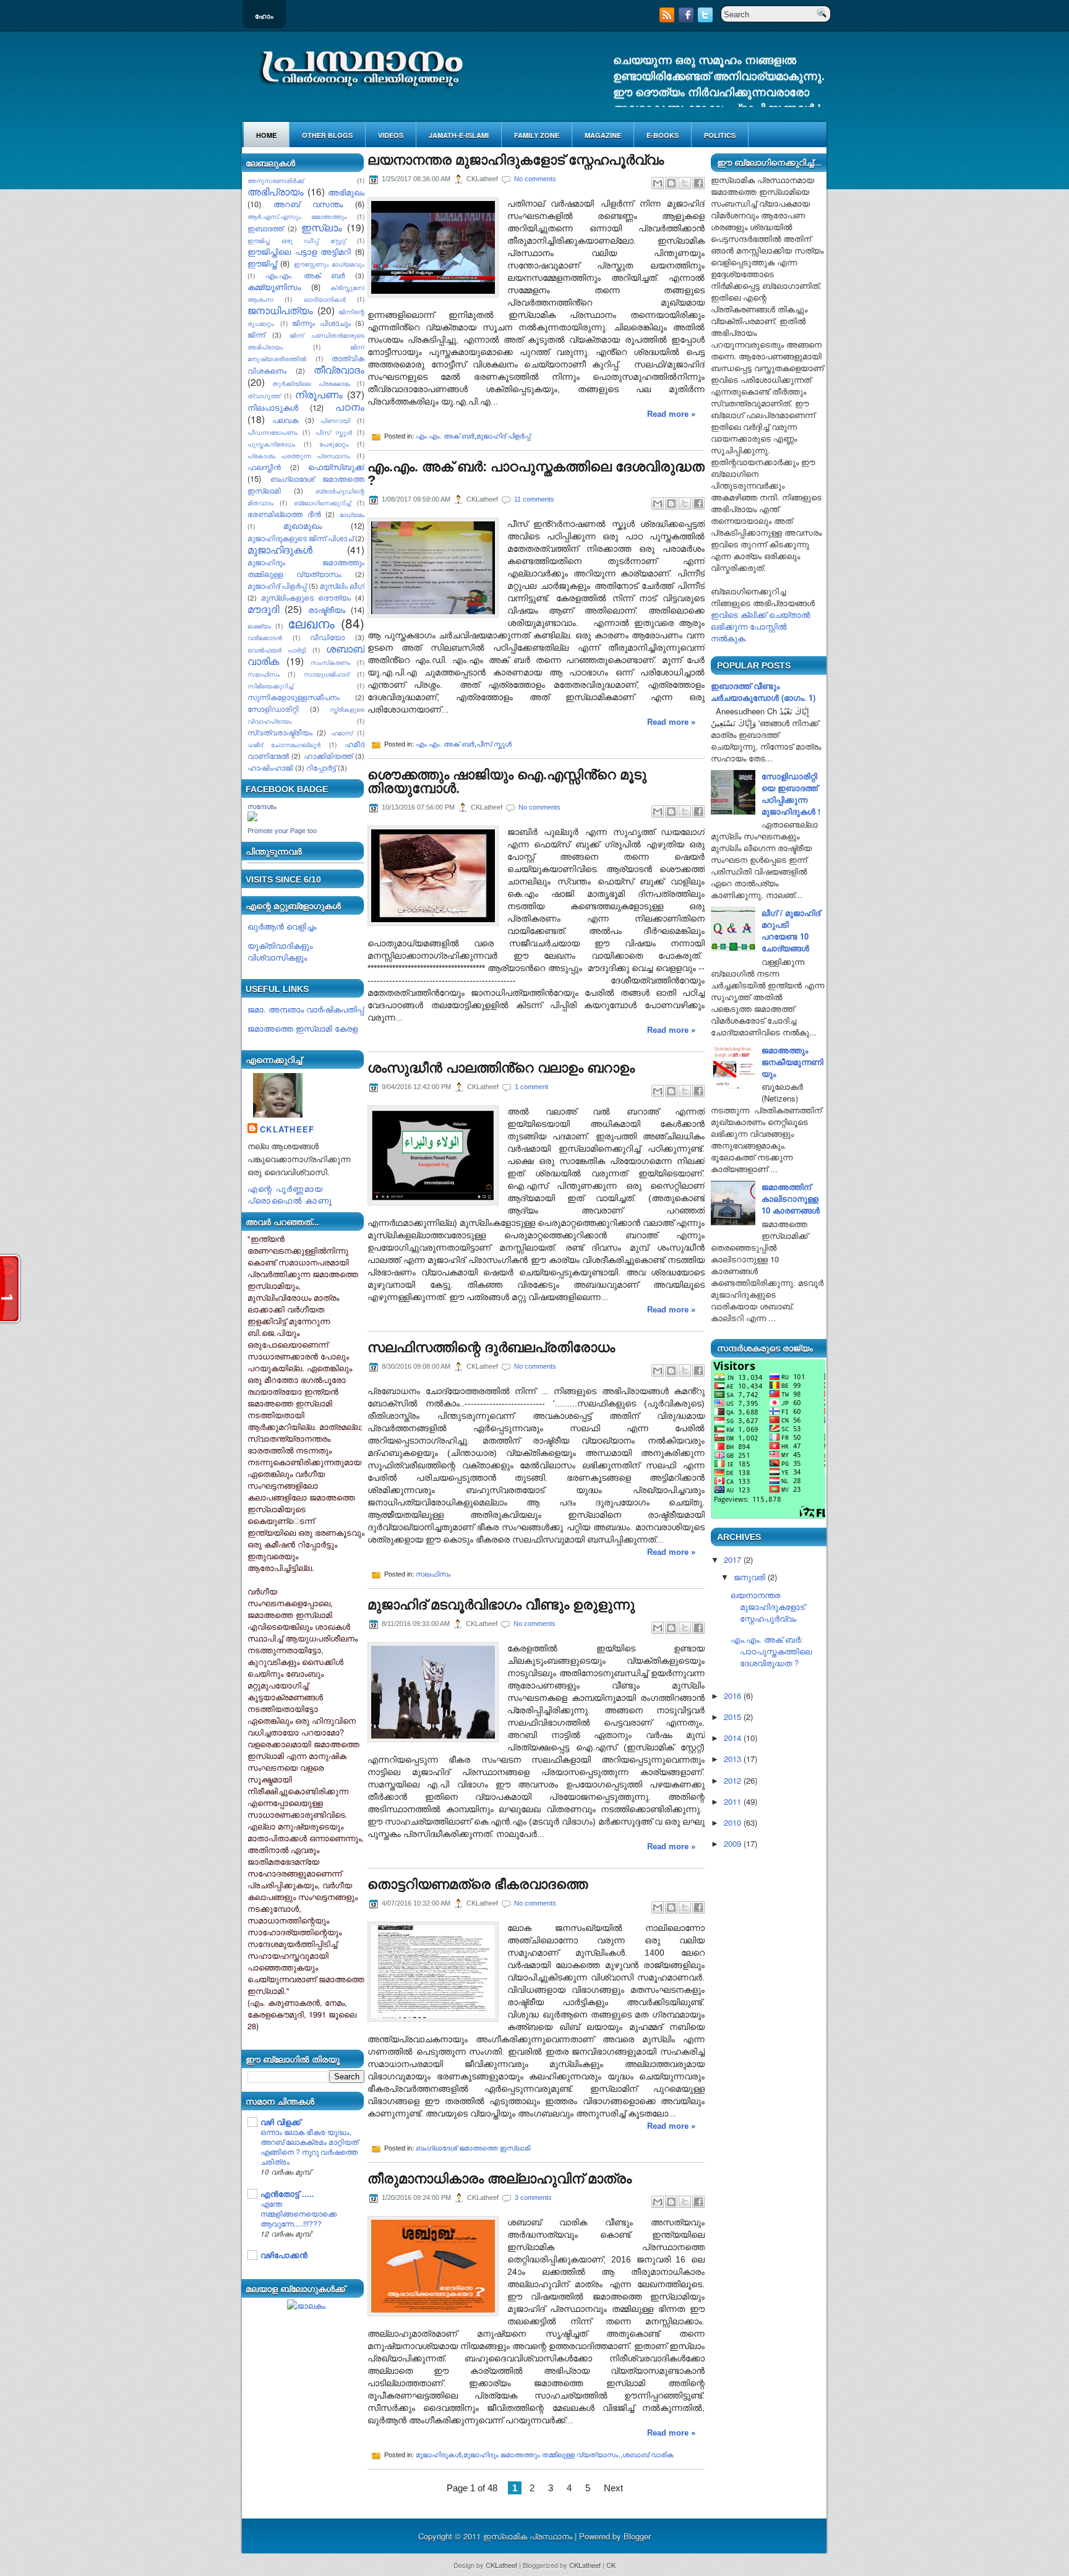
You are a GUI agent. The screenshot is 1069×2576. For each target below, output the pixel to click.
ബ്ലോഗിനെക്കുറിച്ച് (322, 503)
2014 (732, 1738)
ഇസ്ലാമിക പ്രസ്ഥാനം (529, 2536)
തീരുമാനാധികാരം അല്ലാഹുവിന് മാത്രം (500, 2179)
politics (720, 135)
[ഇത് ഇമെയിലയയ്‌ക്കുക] (658, 183)
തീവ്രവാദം (339, 369)
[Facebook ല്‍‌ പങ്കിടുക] (698, 183)
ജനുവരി (749, 1577)
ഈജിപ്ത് (262, 263)
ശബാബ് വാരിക (648, 2455)
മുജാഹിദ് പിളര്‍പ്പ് (277, 586)
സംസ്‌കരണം (330, 662)
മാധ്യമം (352, 514)
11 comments (534, 499)
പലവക (285, 420)
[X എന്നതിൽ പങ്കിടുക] (685, 183)
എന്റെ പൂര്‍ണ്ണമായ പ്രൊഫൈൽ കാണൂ (290, 1194)
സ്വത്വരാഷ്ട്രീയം (280, 732)
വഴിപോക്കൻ (284, 2255)
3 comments (533, 2197)
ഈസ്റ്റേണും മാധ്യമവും (329, 264)
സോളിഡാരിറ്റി (273, 709)
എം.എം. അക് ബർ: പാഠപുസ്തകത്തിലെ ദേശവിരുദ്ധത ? (536, 474)
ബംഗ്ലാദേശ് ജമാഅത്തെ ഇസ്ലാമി (473, 2148)
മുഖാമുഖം (303, 525)
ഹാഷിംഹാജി (270, 768)
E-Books (663, 135)
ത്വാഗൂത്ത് (264, 396)
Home (266, 135)
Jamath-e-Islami (459, 135)
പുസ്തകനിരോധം (271, 444)
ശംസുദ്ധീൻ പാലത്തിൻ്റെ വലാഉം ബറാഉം (501, 1068)
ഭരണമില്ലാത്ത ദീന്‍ (284, 514)
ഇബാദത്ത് (265, 228)
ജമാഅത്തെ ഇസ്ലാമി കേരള (303, 1028)
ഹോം (264, 16)
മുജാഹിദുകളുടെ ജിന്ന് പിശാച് (300, 538)
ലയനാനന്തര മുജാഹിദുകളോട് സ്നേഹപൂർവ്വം (516, 160)
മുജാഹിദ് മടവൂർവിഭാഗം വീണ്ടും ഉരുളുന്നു (501, 1605)
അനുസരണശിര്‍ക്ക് (276, 180)
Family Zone (537, 135)
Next (613, 2488)
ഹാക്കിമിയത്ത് (328, 756)
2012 (732, 1780)
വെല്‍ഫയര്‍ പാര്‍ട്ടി (277, 650)
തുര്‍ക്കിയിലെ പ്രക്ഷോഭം (311, 383)
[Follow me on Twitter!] (706, 19)
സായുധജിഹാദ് (326, 674)
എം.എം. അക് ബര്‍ (305, 275)
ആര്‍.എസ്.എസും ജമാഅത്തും (297, 216)
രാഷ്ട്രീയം (327, 610)
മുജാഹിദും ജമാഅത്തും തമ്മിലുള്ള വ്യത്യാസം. (542, 2455)
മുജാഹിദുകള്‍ (280, 549)
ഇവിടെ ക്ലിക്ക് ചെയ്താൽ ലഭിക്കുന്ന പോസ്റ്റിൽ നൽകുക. (760, 626)
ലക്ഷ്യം (259, 626)
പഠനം (350, 406)
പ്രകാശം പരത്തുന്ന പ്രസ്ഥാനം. (299, 456)
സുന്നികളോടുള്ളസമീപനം (294, 697)
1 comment (531, 1087)
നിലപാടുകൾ (273, 407)
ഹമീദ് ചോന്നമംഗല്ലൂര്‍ (284, 744)
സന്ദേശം (262, 807)
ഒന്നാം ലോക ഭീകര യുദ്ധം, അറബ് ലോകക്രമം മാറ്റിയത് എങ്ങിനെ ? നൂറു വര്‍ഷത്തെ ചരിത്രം (309, 2147)
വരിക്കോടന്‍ (265, 637)
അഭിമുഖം (346, 192)
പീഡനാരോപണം (273, 432)
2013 (732, 1759)
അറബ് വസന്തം (308, 204)
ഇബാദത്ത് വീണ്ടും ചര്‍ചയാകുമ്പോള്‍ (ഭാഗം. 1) (763, 691)
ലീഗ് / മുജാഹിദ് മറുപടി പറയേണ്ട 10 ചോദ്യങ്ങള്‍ (791, 930)
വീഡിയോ (327, 637)
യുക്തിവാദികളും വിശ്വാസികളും (280, 951)
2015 (732, 1717)
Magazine (603, 135)
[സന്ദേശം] (252, 818)
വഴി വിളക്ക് (281, 2122)
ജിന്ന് (256, 335)
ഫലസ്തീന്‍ (264, 467)
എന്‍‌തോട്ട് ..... (287, 2193)
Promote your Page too (282, 831)
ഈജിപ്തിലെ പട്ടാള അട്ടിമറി (299, 251)
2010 (732, 1822)
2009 (732, 1843)
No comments (535, 179)
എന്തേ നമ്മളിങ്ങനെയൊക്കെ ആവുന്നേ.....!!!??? (298, 2214)
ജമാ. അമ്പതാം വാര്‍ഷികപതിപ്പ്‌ (306, 1009)
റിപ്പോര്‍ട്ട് (321, 768)
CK (611, 2565)
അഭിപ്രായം (276, 191)
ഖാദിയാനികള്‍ (325, 299)
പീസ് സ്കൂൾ (334, 432)
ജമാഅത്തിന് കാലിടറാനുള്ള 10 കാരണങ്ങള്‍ (791, 1198)
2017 (732, 1560)
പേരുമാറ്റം (334, 444)
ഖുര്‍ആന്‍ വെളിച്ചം (282, 926)
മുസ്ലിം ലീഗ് (342, 586)
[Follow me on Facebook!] (687, 19)
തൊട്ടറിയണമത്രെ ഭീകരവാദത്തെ (478, 1885)
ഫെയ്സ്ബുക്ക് (336, 467)
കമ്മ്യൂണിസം (274, 287)
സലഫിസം (264, 674)
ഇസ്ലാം (322, 227)
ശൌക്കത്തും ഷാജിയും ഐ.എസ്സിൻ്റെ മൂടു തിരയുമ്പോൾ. (507, 782)
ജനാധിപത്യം (280, 310)
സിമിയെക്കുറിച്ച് (270, 686)
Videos (391, 135)
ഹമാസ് (342, 733)
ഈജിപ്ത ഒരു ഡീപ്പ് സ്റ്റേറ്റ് (297, 240)
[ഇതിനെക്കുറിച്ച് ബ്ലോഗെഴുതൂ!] (671, 183)
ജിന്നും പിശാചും (321, 323)
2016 (732, 1696)
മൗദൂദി (263, 609)
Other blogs (327, 135)
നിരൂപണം (319, 394)
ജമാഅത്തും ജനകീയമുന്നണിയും (792, 1062)
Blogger (637, 2536)
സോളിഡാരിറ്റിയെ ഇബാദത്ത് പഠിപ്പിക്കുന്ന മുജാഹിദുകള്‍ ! (791, 794)
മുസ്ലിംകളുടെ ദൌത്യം (306, 597)
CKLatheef (287, 1129)
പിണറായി (335, 420)
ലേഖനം (311, 623)
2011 (732, 1801)
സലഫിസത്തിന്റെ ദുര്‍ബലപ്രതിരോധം (491, 1348)
